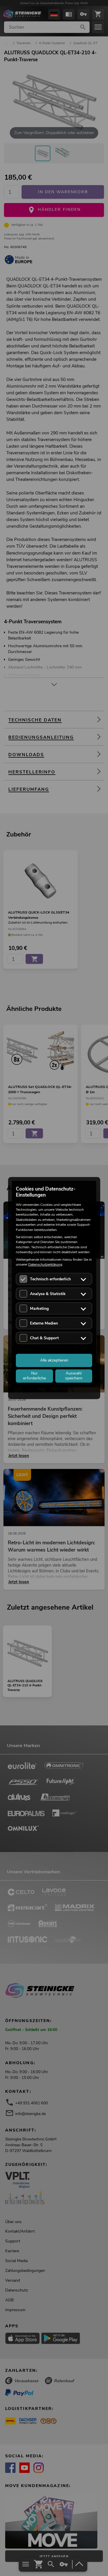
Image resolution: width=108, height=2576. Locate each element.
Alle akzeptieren (54, 1360)
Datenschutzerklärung (45, 1264)
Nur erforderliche (34, 1376)
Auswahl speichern (74, 1376)
